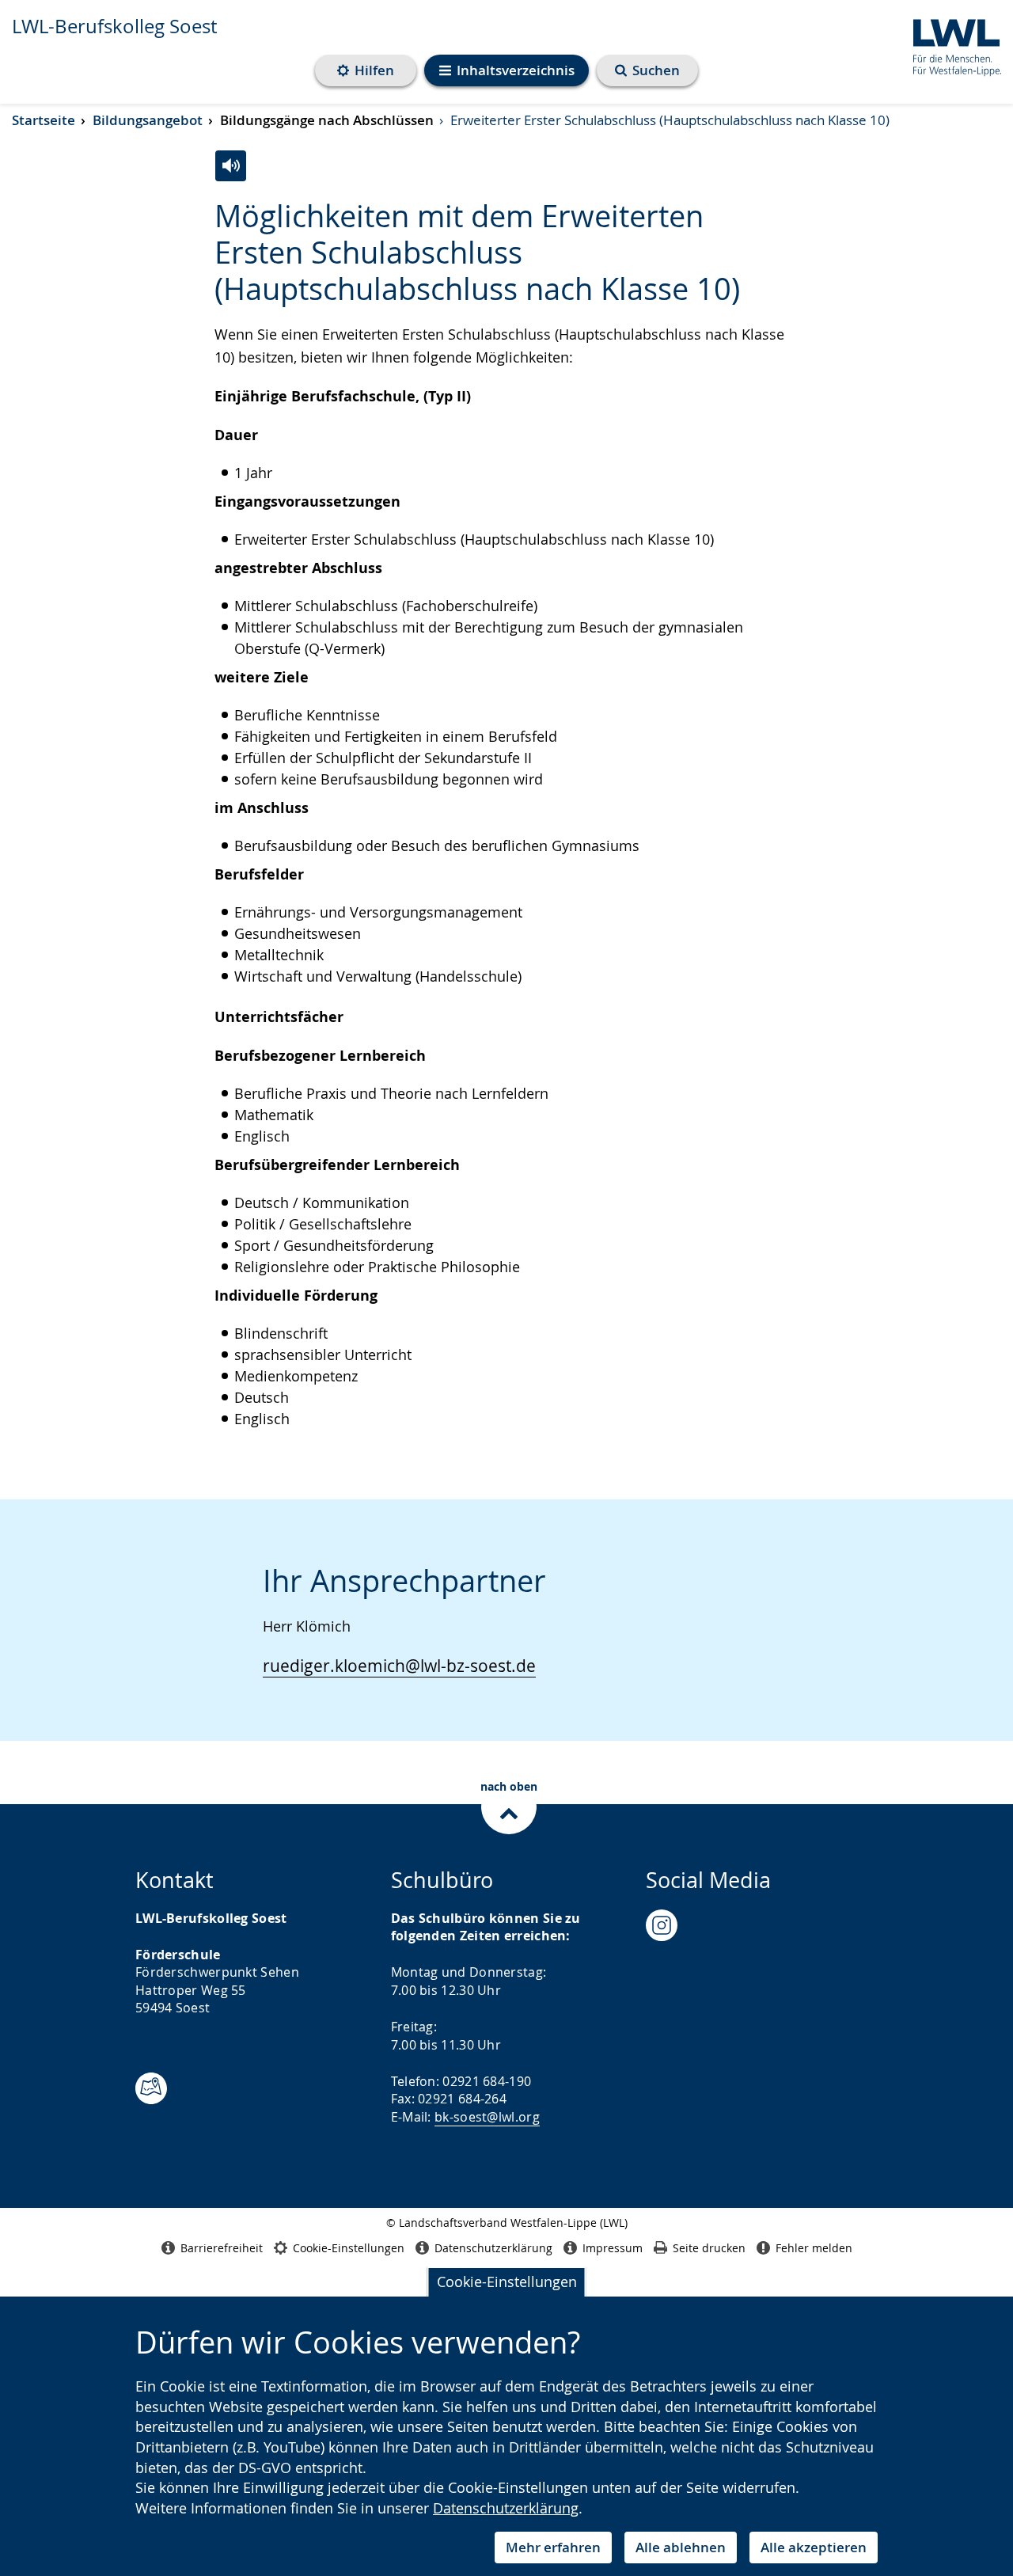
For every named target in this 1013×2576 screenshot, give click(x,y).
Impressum (613, 2248)
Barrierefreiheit (222, 2248)
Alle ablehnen (681, 2547)
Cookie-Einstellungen (507, 2282)
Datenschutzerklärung (506, 2508)
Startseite (44, 120)
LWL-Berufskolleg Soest (114, 26)
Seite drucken (709, 2248)
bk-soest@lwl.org (487, 2117)
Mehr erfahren (553, 2547)
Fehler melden (814, 2248)
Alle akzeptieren (814, 2547)
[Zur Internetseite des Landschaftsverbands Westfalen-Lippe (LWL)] (951, 45)
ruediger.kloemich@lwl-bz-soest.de (399, 1666)
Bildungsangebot (148, 120)
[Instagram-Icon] (662, 1925)
